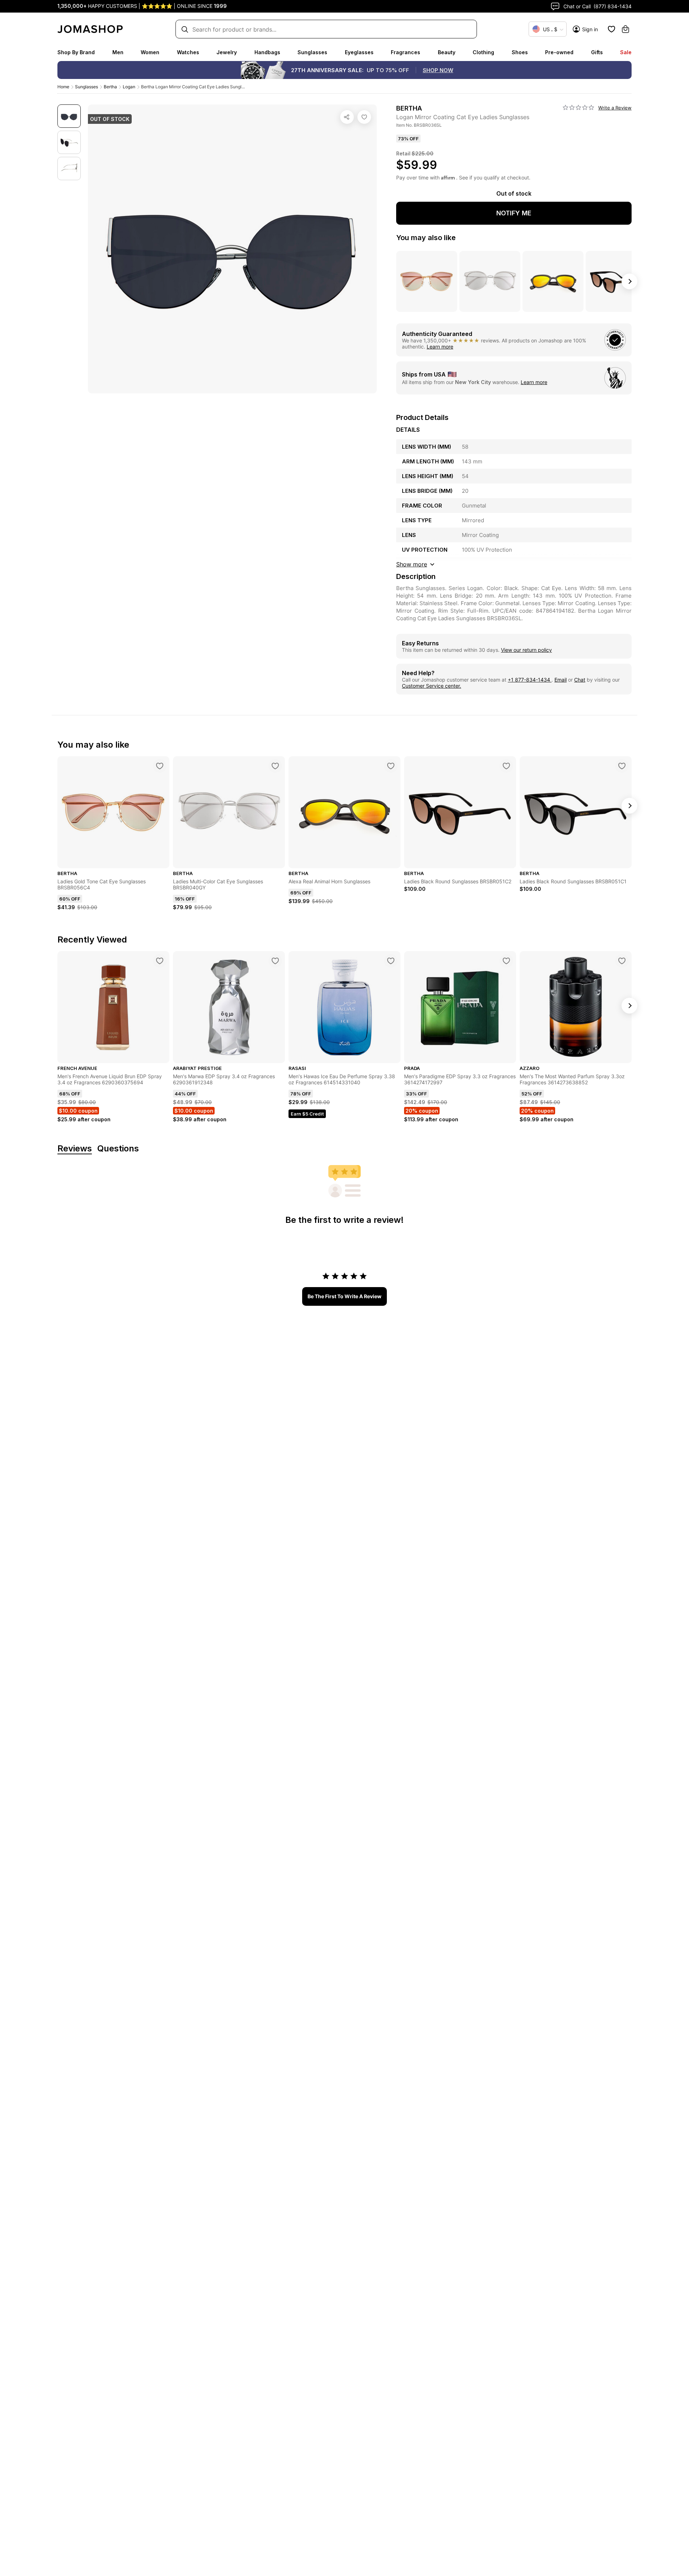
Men (118, 52)
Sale (626, 52)
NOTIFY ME (514, 213)
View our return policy (526, 650)
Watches (188, 52)
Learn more (440, 347)
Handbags (267, 52)
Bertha (110, 87)
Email (561, 680)
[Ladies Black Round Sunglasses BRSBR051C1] (622, 766)
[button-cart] (625, 29)
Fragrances (406, 52)
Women (150, 52)
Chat (580, 680)
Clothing (483, 52)
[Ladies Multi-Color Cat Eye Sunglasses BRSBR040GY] (275, 766)
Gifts (597, 52)
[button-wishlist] (611, 29)
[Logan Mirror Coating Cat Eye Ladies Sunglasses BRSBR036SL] (364, 117)
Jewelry (227, 52)
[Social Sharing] (347, 117)
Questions (118, 1149)
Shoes (520, 52)
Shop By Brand (76, 52)
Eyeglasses (359, 52)
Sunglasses (312, 52)
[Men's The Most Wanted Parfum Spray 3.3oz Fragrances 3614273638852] (622, 961)
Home (63, 87)
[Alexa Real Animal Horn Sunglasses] (391, 766)
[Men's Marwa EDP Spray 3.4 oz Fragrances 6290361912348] (275, 961)
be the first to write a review (344, 1296)
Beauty (447, 52)
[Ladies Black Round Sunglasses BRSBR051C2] (506, 766)
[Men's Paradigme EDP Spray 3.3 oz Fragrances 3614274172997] (506, 961)
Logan (129, 87)
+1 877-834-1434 (530, 680)
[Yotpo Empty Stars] (578, 108)
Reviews (75, 1149)
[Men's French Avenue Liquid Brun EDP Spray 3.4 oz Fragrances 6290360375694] (160, 961)
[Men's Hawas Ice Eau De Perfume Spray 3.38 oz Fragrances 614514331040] (391, 961)
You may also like (426, 238)
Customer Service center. (432, 686)
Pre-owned (559, 52)
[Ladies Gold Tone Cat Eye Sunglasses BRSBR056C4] (160, 766)
